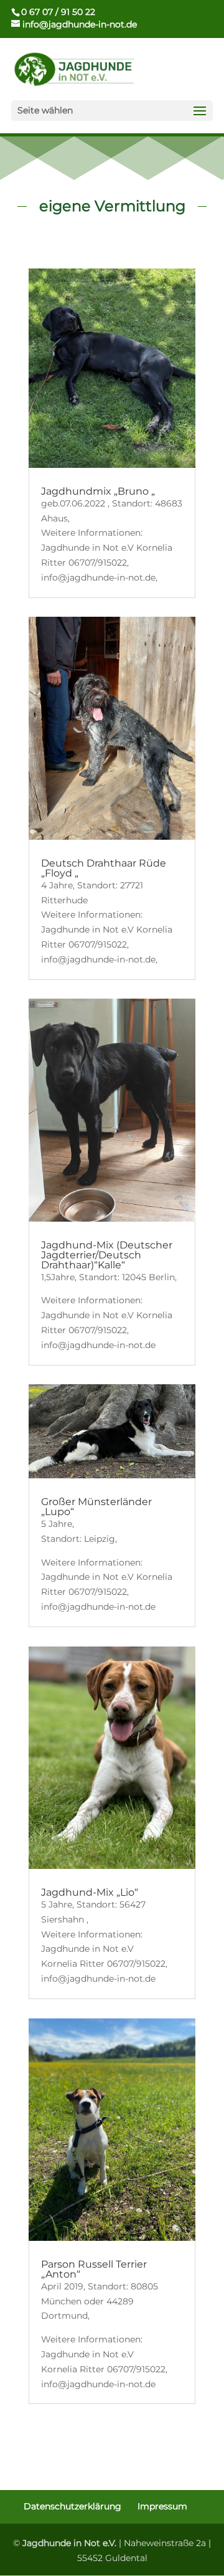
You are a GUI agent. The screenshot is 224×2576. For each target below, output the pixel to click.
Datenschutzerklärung (72, 2506)
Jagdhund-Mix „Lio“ (90, 1892)
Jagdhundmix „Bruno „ (98, 491)
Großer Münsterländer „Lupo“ (96, 1507)
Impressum (162, 2506)
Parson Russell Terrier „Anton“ (94, 2269)
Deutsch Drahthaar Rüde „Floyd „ (104, 868)
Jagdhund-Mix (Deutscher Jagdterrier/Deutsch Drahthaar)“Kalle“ (107, 1255)
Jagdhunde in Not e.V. (69, 2543)
